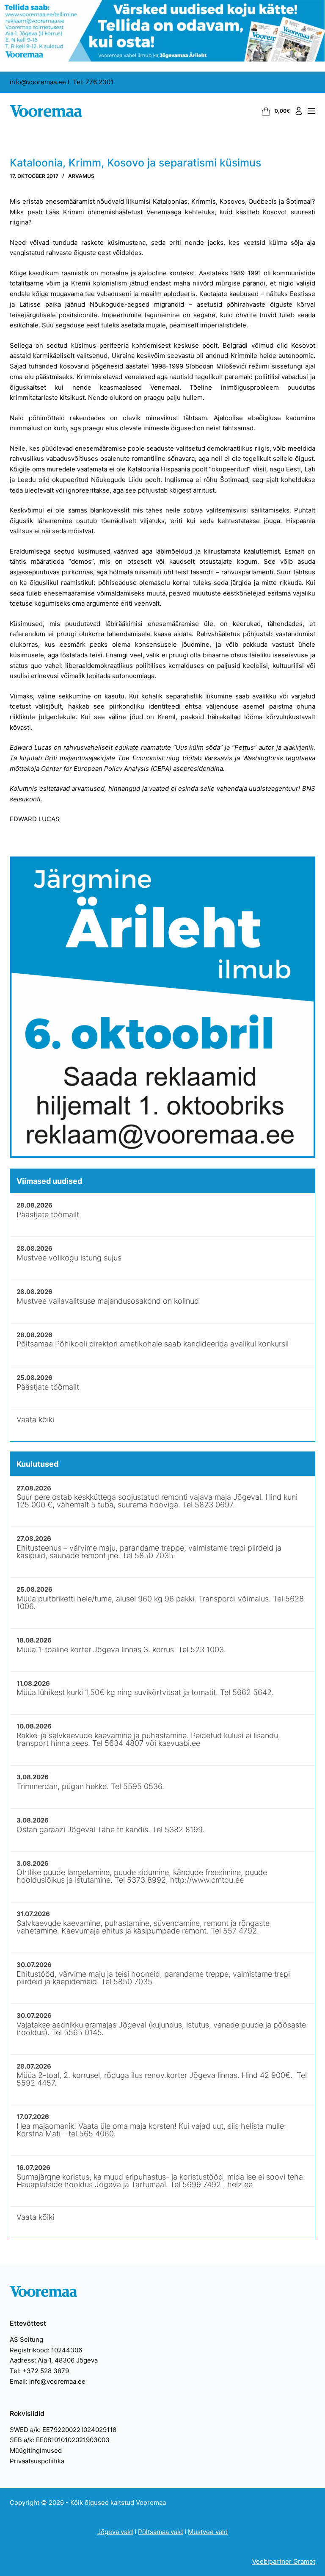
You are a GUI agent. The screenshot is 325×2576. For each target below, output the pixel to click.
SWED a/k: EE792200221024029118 (63, 2430)
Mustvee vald (208, 2532)
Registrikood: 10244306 (46, 2350)
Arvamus (81, 176)
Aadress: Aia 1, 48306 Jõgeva (54, 2360)
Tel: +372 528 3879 (39, 2371)
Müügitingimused (36, 2450)
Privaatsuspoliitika (37, 2461)
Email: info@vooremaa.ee (48, 2381)
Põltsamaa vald (160, 2532)
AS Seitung (26, 2339)
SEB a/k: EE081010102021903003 (60, 2440)
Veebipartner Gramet (284, 2561)
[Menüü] (311, 111)
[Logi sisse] (299, 111)
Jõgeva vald (115, 2532)
